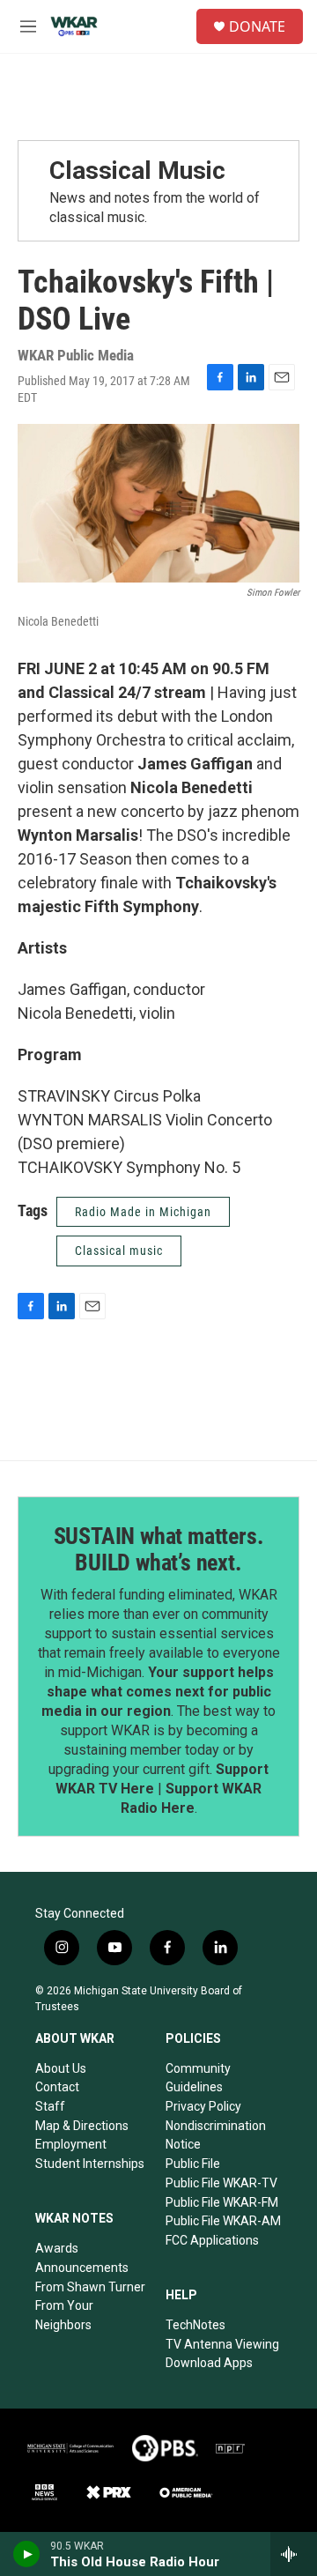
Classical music (119, 1251)
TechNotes (195, 2325)
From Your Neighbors (64, 2315)
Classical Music (137, 171)
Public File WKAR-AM (223, 2221)
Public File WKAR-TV (221, 2183)
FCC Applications (212, 2240)
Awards (57, 2248)
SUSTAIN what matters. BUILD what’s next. (159, 1549)
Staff (50, 2106)
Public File (193, 2164)
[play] (27, 2554)
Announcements (82, 2268)
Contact (57, 2087)
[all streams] (294, 2554)
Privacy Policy (203, 2106)
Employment (71, 2144)
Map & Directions (82, 2126)
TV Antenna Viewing (222, 2344)
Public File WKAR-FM (222, 2202)
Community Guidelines (198, 2078)
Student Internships (90, 2164)
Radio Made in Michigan (143, 1212)
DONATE (257, 26)
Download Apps (209, 2363)
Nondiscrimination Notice (216, 2135)
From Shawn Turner (90, 2287)
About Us (61, 2068)
